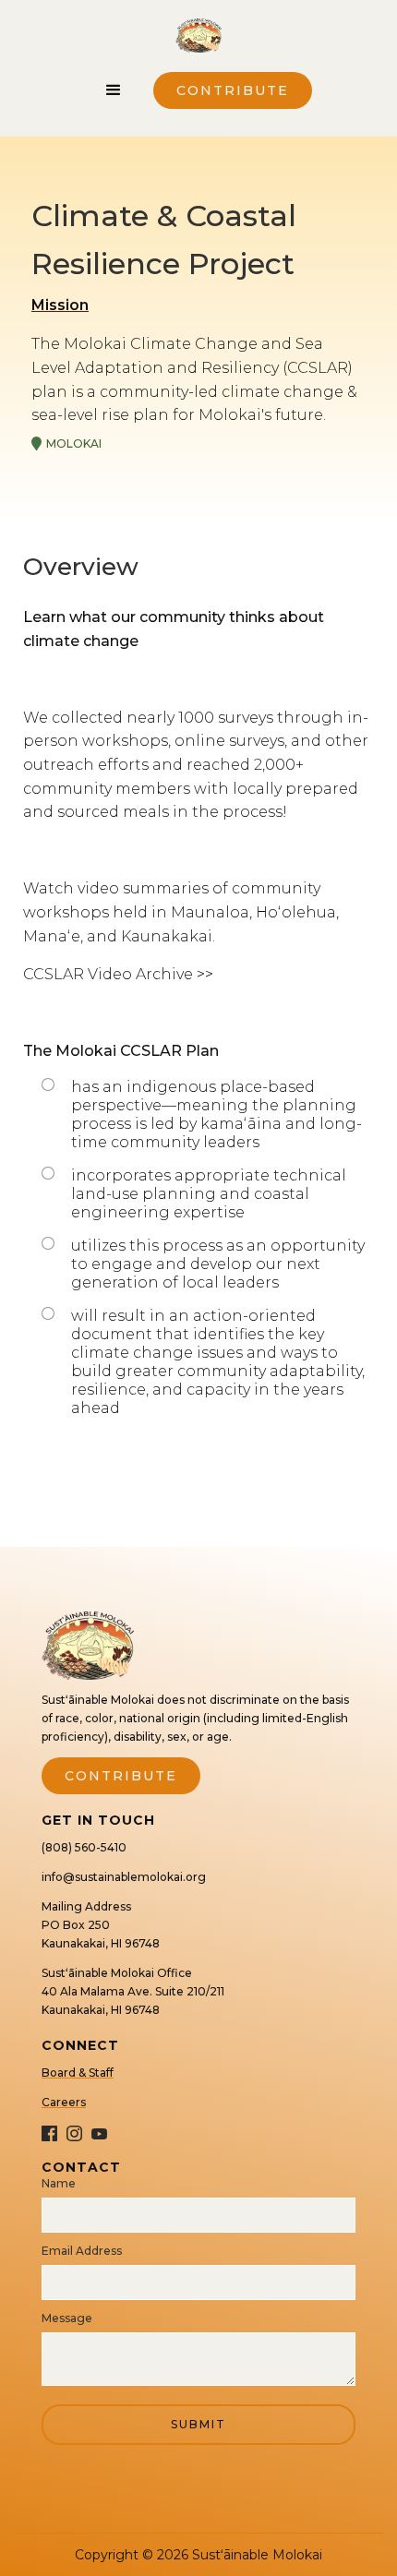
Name (59, 2183)
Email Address (82, 2251)
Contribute (233, 90)
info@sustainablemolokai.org (124, 1877)
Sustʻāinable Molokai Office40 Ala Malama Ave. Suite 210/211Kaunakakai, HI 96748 (133, 1991)
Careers (64, 2102)
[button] (114, 90)
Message (67, 2318)
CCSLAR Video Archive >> (118, 974)
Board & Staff (78, 2073)
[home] (198, 41)
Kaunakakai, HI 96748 (101, 1943)
